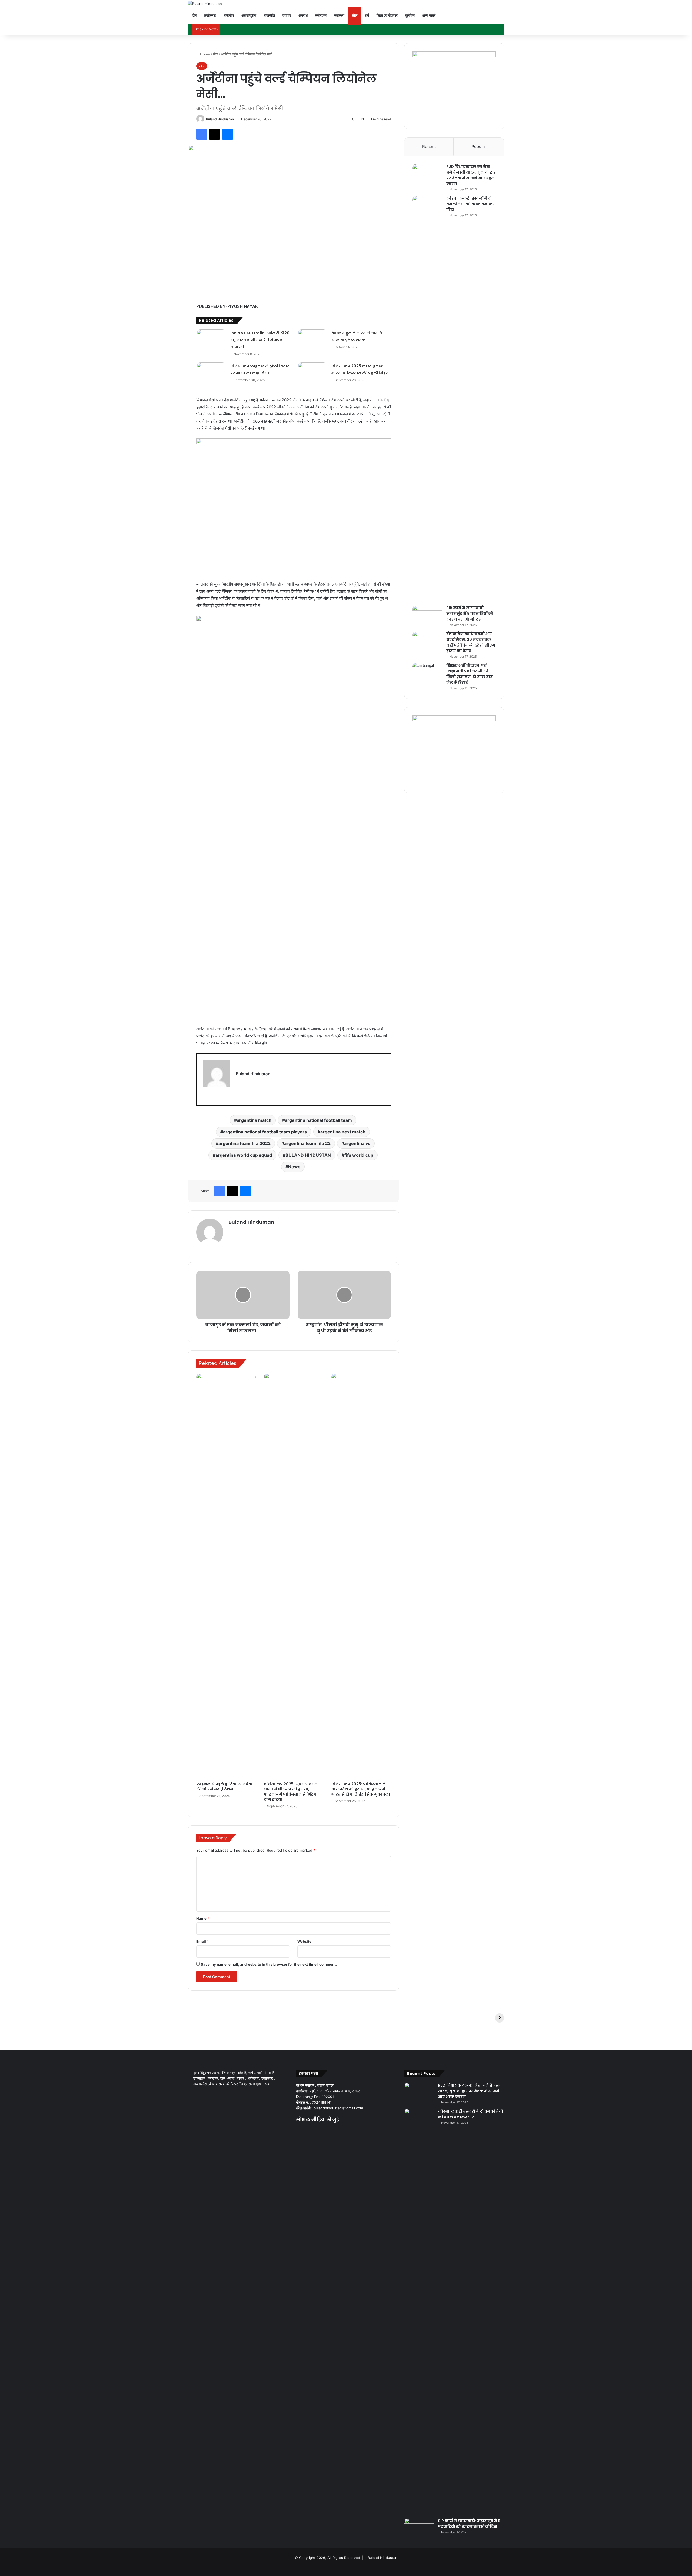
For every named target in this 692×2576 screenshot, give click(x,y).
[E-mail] (206, 1102)
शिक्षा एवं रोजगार (387, 15)
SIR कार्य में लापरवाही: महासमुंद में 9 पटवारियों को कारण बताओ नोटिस (470, 614)
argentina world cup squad (244, 1155)
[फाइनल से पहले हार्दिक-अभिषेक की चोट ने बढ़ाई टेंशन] (226, 1576)
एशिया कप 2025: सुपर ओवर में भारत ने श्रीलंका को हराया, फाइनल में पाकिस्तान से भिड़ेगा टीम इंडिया (291, 1792)
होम (194, 15)
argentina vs (357, 1143)
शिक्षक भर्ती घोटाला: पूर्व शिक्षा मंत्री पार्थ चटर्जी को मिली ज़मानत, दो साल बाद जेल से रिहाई (469, 674)
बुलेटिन (410, 15)
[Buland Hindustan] (205, 4)
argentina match (254, 1120)
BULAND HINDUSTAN (308, 1155)
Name (203, 1918)
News (294, 1167)
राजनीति (269, 15)
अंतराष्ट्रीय (249, 15)
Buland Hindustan (220, 119)
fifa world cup (359, 1155)
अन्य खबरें (429, 15)
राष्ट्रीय (229, 15)
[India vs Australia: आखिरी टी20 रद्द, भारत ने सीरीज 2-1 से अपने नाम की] (211, 340)
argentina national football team (318, 1120)
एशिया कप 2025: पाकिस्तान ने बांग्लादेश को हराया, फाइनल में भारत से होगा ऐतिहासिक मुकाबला (361, 1789)
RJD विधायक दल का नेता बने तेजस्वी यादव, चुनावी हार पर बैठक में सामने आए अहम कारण (471, 175)
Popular (479, 146)
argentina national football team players (265, 1132)
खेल (355, 15)
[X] (306, 2130)
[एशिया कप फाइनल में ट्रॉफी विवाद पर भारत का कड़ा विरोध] (211, 373)
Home (204, 54)
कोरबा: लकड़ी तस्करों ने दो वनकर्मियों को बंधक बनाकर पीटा (470, 204)
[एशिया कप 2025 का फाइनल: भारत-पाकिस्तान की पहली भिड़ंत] (312, 373)
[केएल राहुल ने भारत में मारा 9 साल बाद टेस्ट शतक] (312, 340)
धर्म (367, 15)
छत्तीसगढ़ (210, 15)
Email (202, 1941)
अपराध (303, 15)
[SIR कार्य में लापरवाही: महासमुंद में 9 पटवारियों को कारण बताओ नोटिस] (427, 615)
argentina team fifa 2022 (244, 1143)
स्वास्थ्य (339, 15)
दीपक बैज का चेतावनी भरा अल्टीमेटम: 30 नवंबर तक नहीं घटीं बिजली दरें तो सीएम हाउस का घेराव (471, 642)
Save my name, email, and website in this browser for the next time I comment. (269, 1964)
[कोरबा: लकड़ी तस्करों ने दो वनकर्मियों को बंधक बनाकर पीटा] (427, 398)
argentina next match (343, 1132)
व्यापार (287, 15)
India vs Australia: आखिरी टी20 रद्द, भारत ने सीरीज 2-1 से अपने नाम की (260, 340)
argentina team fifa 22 (307, 1143)
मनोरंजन (321, 15)
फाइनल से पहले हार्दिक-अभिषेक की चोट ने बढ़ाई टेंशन (224, 1787)
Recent (429, 146)
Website (304, 1941)
